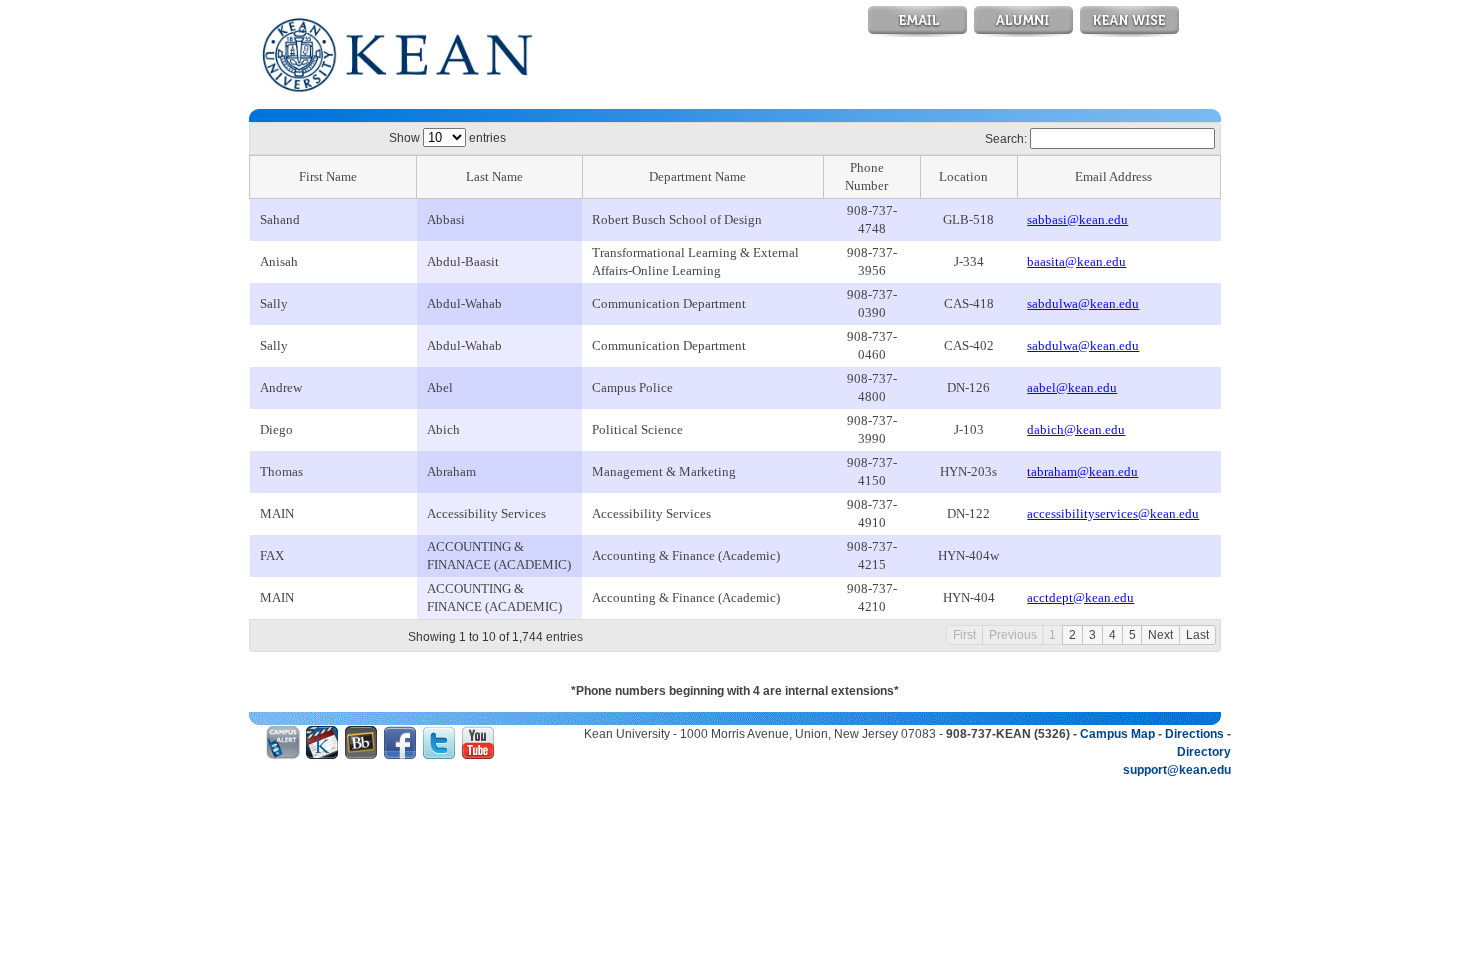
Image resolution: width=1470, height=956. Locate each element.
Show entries (447, 138)
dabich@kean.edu (1076, 429)
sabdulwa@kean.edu (1083, 303)
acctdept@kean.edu (1080, 597)
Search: (1007, 139)
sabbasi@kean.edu (1077, 219)
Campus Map (1117, 734)
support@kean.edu (1177, 770)
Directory (1204, 752)
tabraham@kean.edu (1082, 471)
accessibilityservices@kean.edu (1113, 513)
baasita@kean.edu (1076, 261)
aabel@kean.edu (1072, 387)
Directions (1194, 734)
